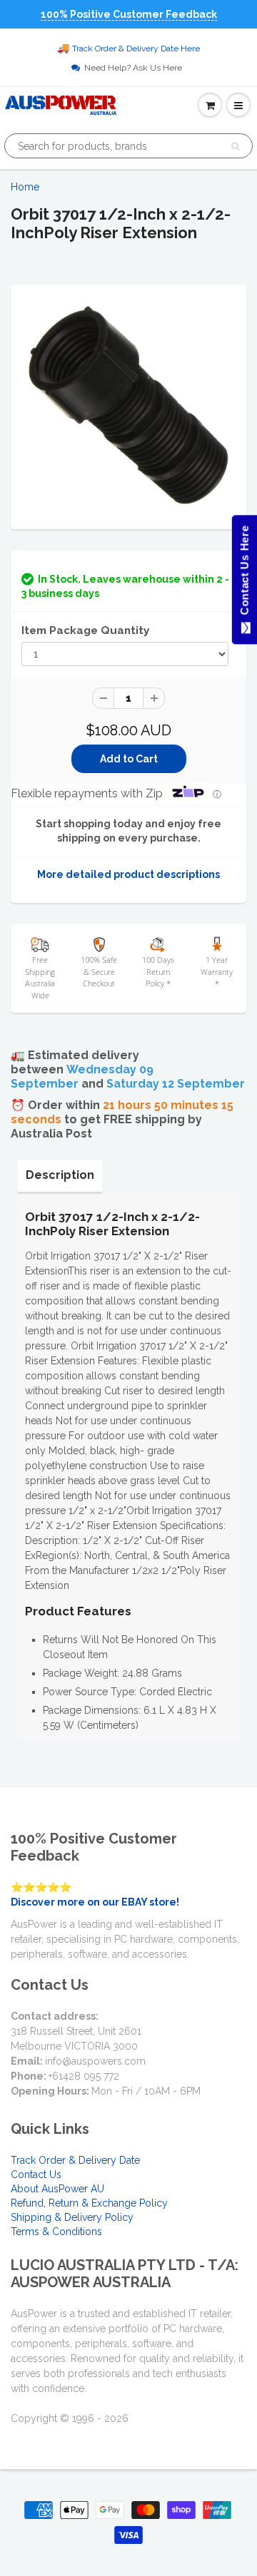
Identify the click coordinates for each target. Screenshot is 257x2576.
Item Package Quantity (85, 630)
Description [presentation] (60, 1175)
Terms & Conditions (56, 2232)
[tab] (60, 1175)
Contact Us (36, 2174)
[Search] (235, 146)
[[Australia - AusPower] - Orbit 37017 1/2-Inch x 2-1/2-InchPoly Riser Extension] (128, 405)
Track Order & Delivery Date (75, 2160)
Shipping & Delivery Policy (72, 2217)
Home (25, 187)
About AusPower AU (57, 2189)
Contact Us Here (244, 574)
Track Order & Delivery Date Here (136, 48)
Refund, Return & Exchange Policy (89, 2203)
